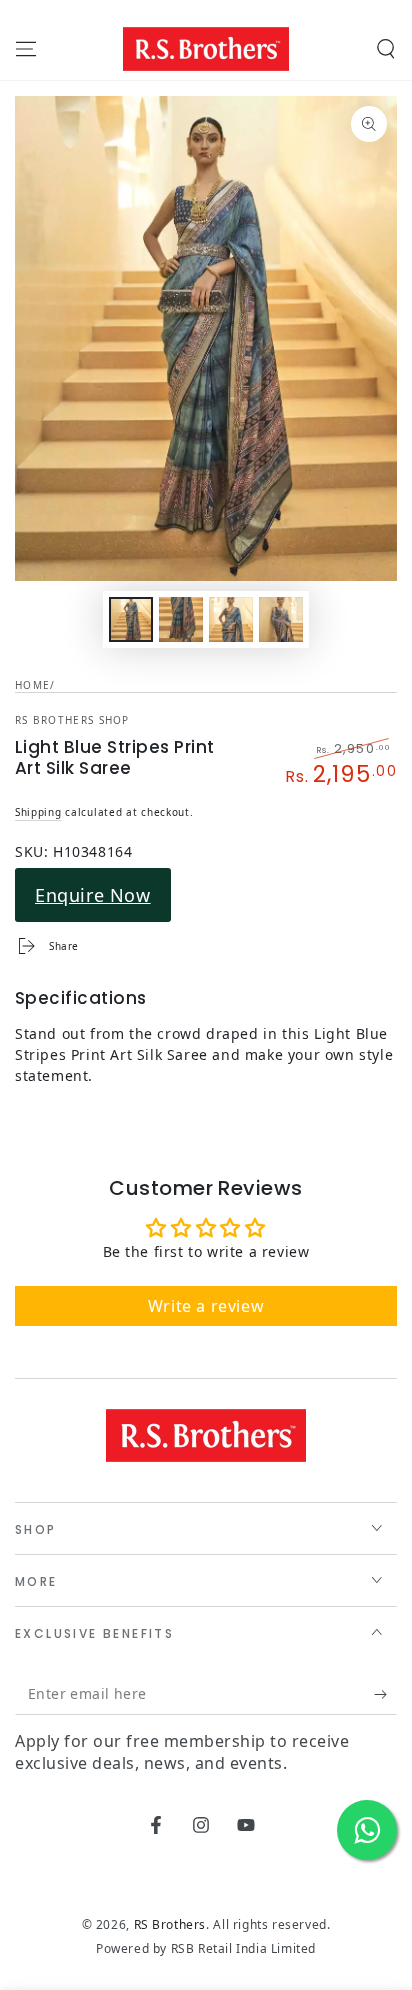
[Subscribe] (385, 1695)
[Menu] (26, 49)
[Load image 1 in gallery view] (131, 619)
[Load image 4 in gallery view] (281, 619)
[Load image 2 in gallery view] (181, 619)
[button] (386, 49)
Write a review (206, 1306)
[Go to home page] (206, 49)
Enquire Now (93, 895)
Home (32, 685)
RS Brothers (170, 1924)
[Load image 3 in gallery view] (231, 619)
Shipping (38, 812)
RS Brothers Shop (72, 720)
